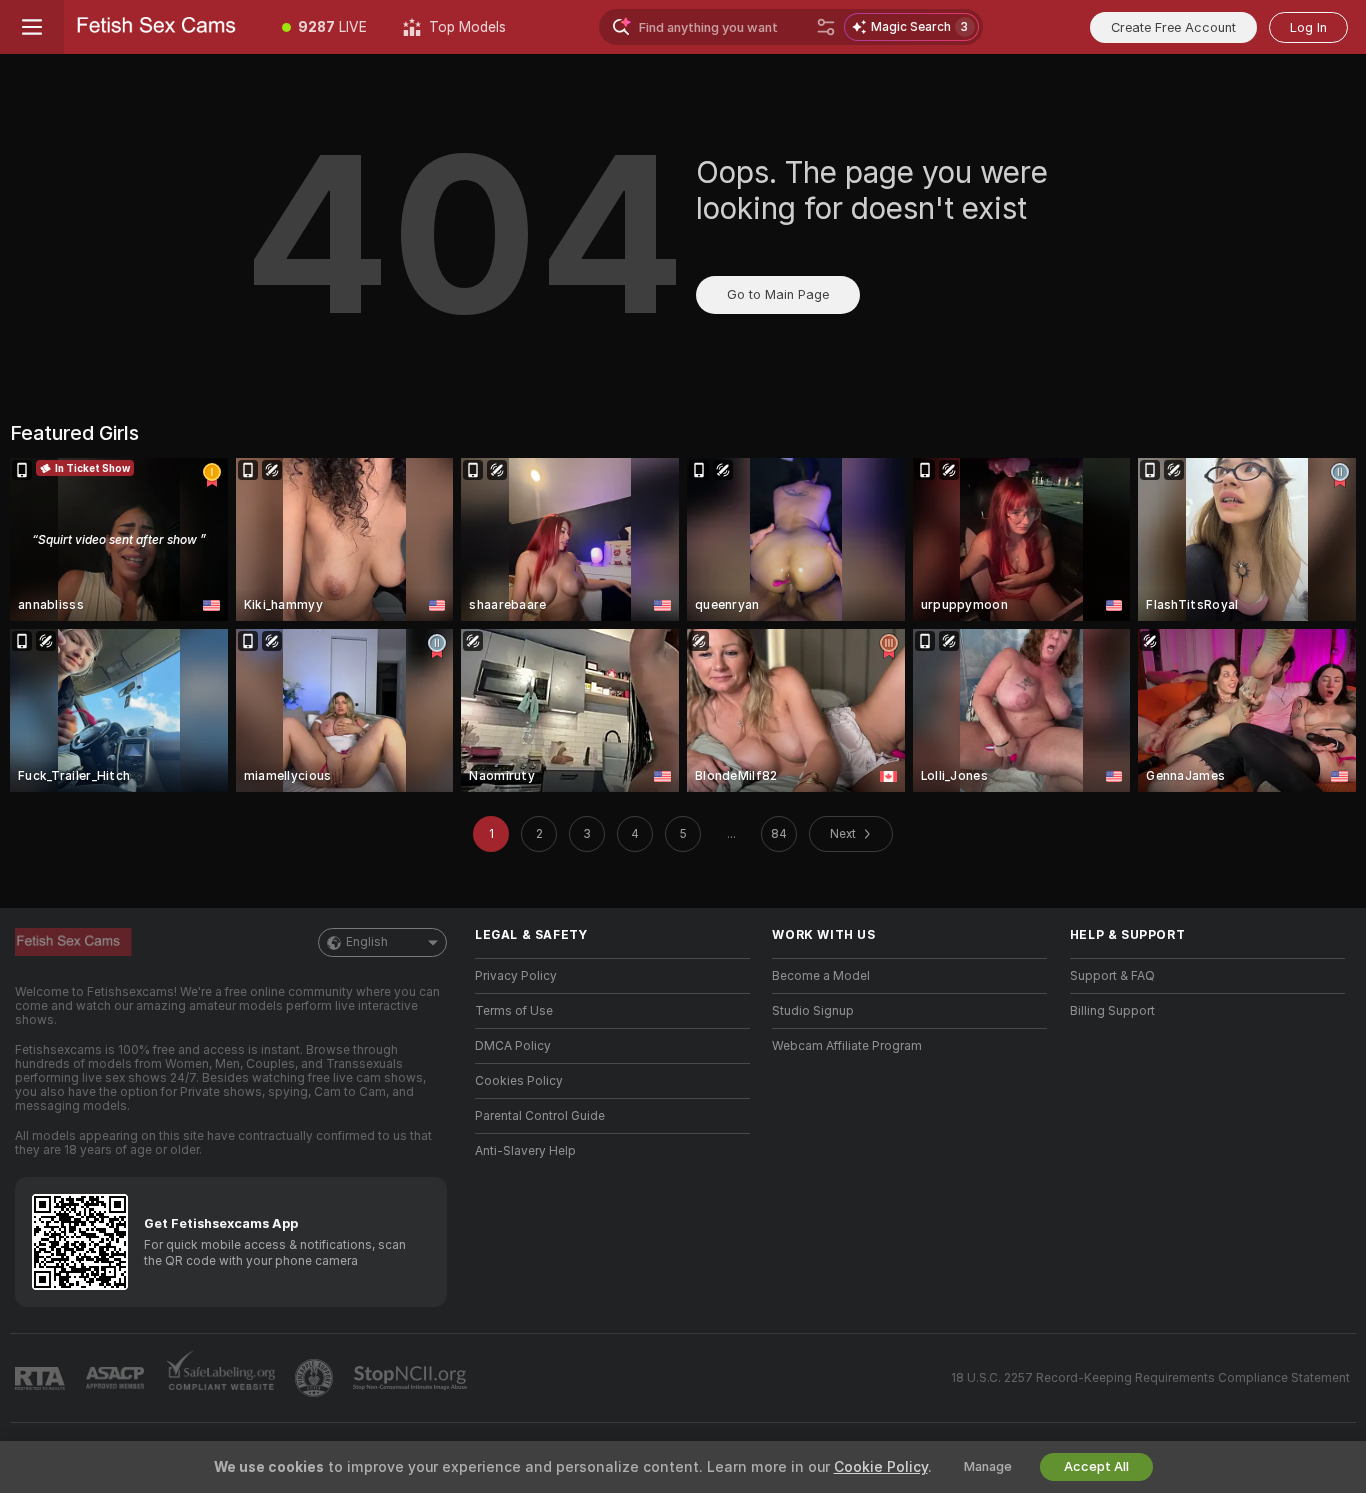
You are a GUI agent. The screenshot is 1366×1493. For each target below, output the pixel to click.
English (367, 942)
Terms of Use (514, 1011)
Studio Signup (813, 1011)
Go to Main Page (778, 294)
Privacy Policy (516, 976)
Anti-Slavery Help (525, 1151)
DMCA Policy (513, 1046)
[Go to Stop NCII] (412, 1378)
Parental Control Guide (540, 1116)
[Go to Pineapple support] (316, 1378)
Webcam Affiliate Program (847, 1046)
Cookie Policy (881, 1467)
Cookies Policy (519, 1081)
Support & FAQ (1112, 976)
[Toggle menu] (32, 27)
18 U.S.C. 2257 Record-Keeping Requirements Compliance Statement (1150, 1378)
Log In (1308, 27)
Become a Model (821, 976)
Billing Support (1112, 1011)
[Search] (826, 27)
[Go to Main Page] (164, 27)
